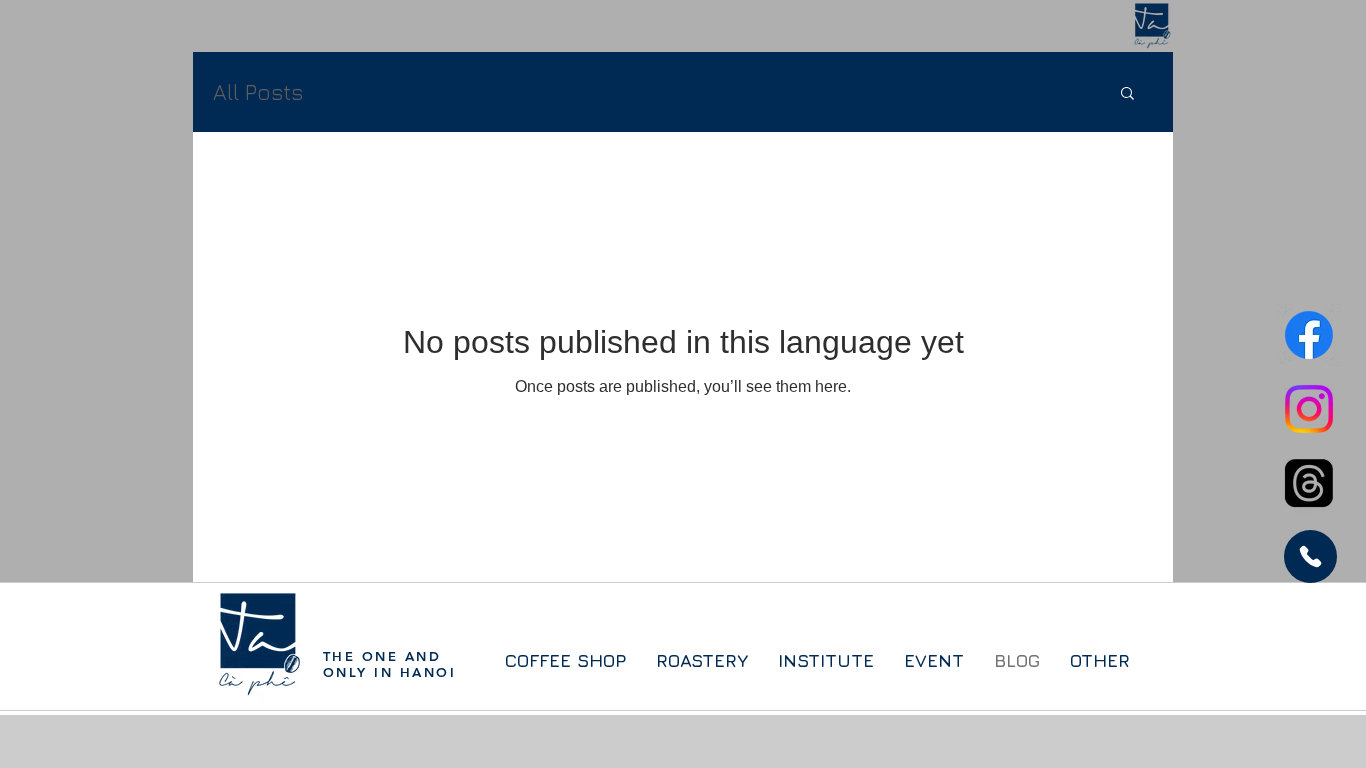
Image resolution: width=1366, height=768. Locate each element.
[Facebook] (1309, 335)
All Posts (258, 92)
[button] (1127, 94)
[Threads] (1309, 483)
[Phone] (1310, 556)
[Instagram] (1309, 409)
